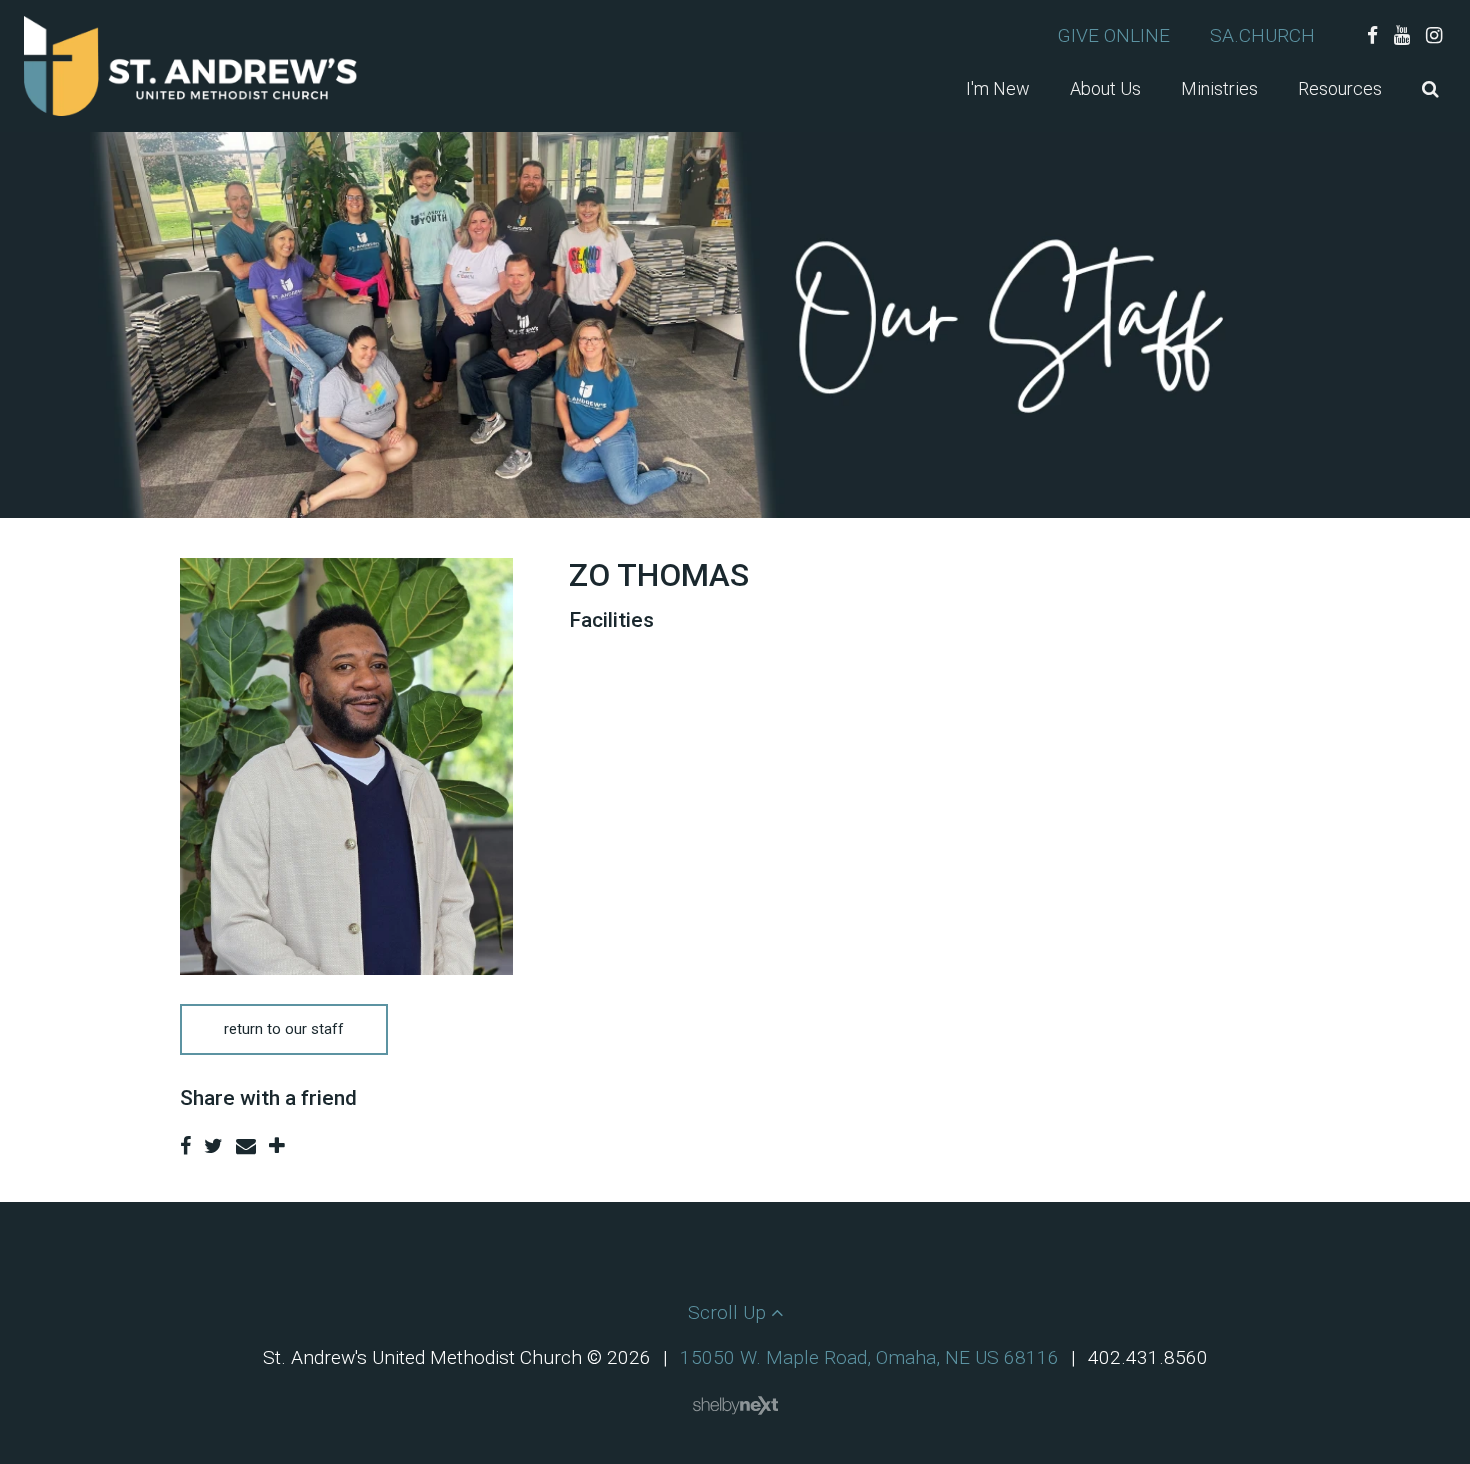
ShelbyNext (735, 1406)
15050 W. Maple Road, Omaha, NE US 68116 (869, 1357)
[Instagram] (1434, 35)
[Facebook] (1372, 35)
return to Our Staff (284, 1029)
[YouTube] (1402, 35)
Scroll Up (729, 1312)
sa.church (1262, 35)
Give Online (1113, 35)
